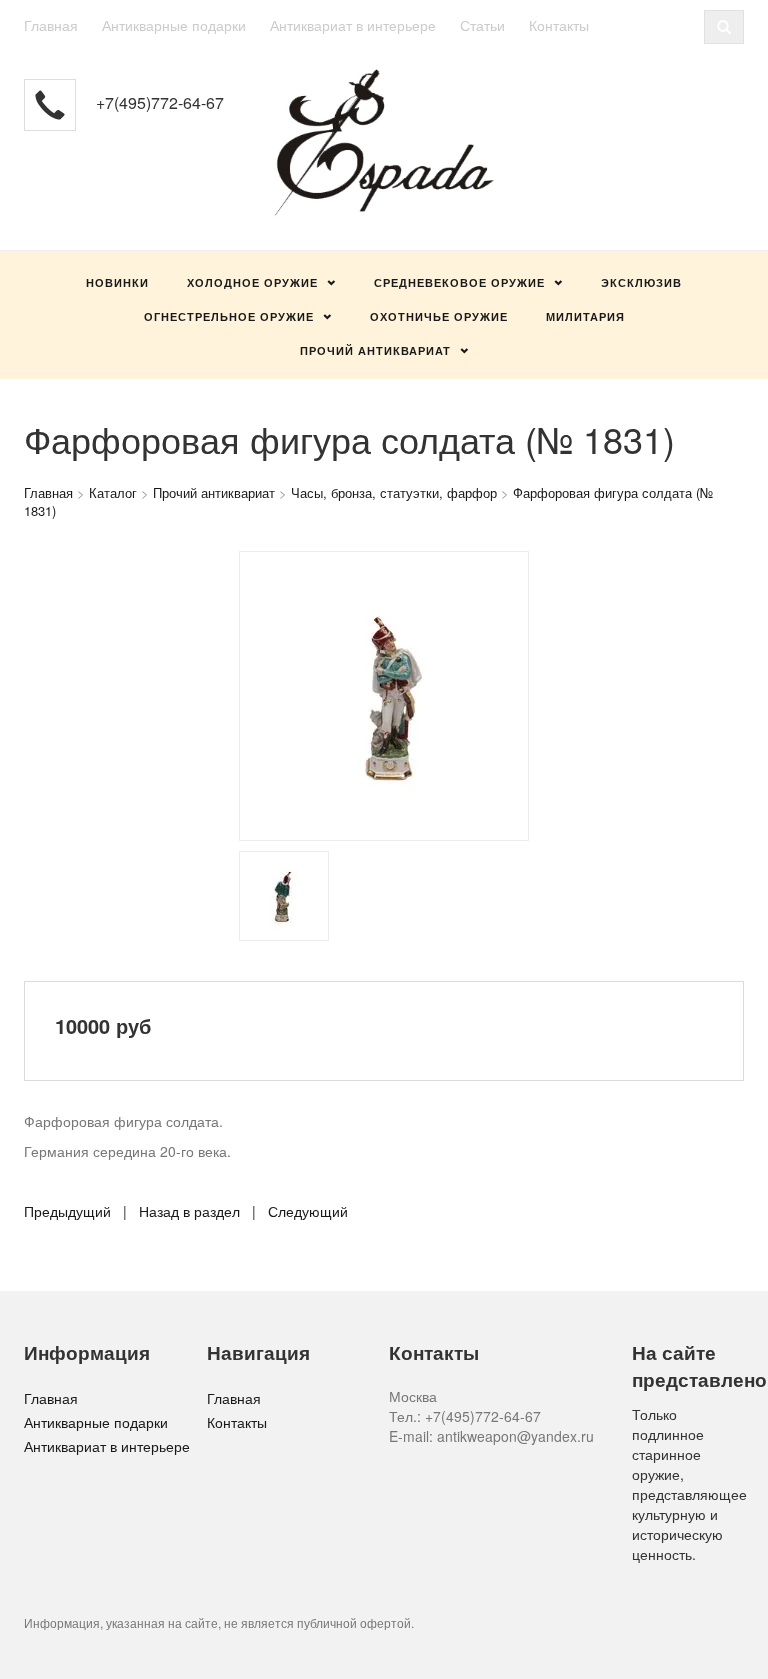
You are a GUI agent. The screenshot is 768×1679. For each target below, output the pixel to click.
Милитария (585, 316)
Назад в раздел (189, 1211)
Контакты (559, 25)
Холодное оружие (252, 282)
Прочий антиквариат (375, 350)
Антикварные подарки (174, 25)
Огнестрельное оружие (229, 316)
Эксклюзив (641, 282)
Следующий (308, 1211)
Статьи (482, 25)
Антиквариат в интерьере (353, 25)
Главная (51, 25)
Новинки (117, 282)
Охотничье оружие (439, 316)
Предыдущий (67, 1211)
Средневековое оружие (459, 282)
